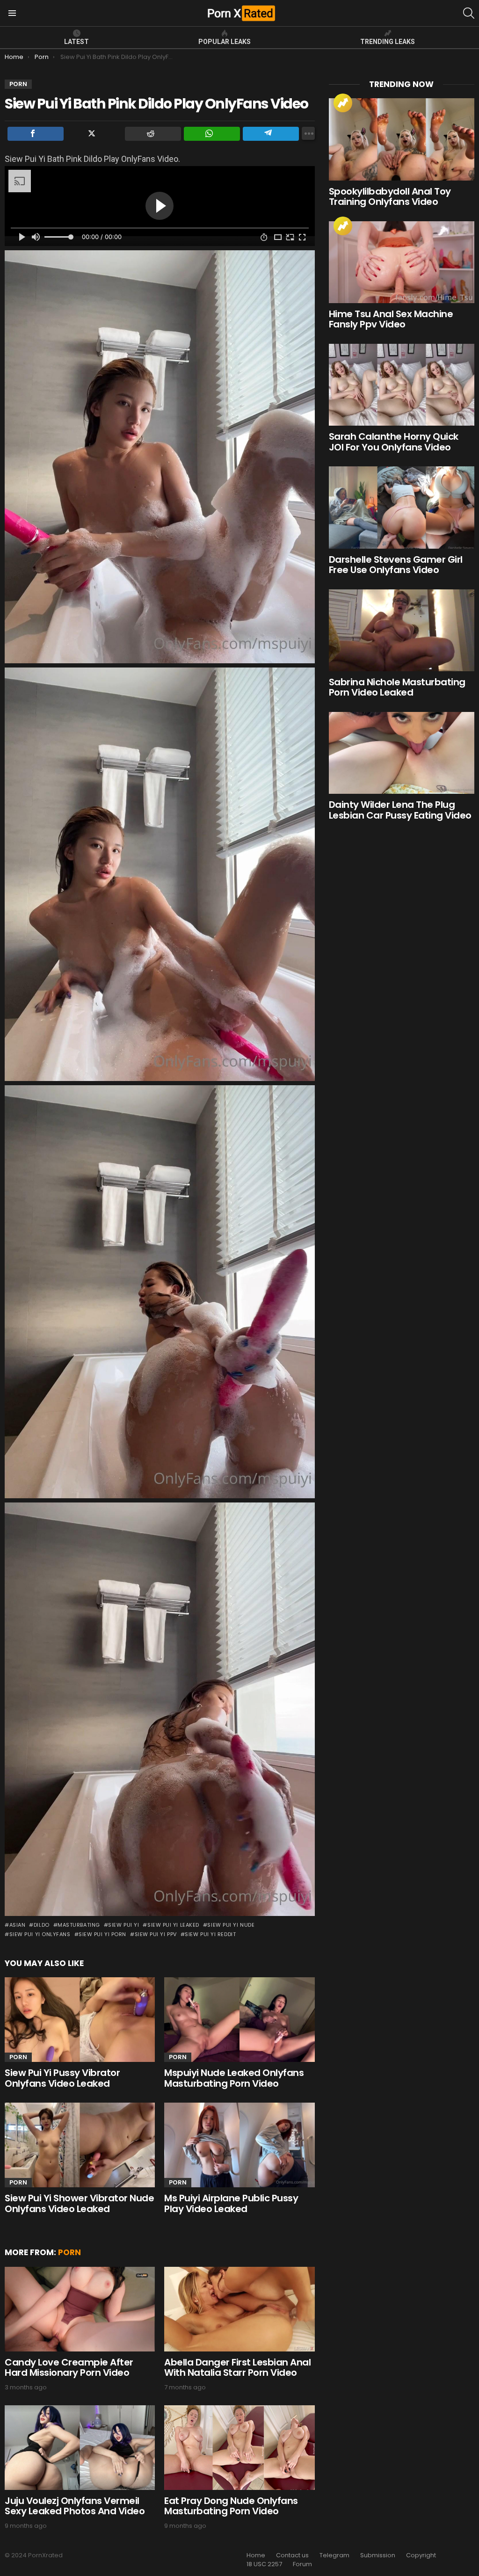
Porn (18, 2057)
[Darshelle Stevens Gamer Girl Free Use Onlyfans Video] (402, 507)
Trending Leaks (388, 42)
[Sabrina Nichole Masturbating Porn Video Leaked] (402, 630)
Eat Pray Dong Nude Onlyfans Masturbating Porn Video (231, 2506)
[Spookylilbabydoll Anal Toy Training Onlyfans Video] (402, 139)
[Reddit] (153, 134)
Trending (343, 103)
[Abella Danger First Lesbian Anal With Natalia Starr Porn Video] (239, 2309)
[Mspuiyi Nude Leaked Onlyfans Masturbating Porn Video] (239, 2020)
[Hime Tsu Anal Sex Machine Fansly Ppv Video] (402, 262)
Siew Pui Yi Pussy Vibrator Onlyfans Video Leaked (62, 2078)
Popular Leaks (225, 42)
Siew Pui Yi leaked (173, 1925)
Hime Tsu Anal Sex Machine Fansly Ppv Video (391, 319)
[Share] (36, 134)
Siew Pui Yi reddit (210, 1934)
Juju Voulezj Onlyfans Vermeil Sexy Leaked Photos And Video (75, 2506)
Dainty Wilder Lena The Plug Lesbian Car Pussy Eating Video (400, 810)
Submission (378, 2555)
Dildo (41, 1925)
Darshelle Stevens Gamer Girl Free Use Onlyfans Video (396, 565)
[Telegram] (271, 134)
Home (256, 2555)
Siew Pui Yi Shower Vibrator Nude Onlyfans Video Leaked (79, 2203)
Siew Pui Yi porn (102, 1934)
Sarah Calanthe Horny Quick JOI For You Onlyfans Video (394, 442)
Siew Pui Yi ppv (156, 1934)
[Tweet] (94, 134)
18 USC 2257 (264, 2564)
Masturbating (79, 1925)
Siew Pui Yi (123, 1925)
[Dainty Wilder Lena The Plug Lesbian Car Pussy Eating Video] (402, 753)
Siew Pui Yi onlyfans (40, 1934)
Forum (302, 2564)
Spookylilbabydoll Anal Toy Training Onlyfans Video (390, 197)
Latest (76, 42)
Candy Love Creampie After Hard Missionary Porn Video (69, 2368)
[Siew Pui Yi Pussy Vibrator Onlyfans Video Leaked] (80, 2020)
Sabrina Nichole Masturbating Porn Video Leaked (397, 687)
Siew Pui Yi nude (231, 1925)
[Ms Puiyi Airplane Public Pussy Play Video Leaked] (239, 2145)
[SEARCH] (469, 13)
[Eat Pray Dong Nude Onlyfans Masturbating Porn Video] (239, 2448)
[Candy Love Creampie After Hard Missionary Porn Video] (80, 2309)
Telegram (334, 2555)
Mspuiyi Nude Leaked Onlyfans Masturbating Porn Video (234, 2078)
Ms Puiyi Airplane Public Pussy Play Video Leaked (231, 2203)
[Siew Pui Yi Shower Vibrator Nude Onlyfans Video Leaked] (80, 2145)
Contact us (292, 2555)
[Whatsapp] (212, 134)
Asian (17, 1925)
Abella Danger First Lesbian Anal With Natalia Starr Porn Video (237, 2368)
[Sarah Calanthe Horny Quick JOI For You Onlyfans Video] (402, 385)
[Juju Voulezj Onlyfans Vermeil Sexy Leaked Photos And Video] (80, 2448)
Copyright (421, 2555)
